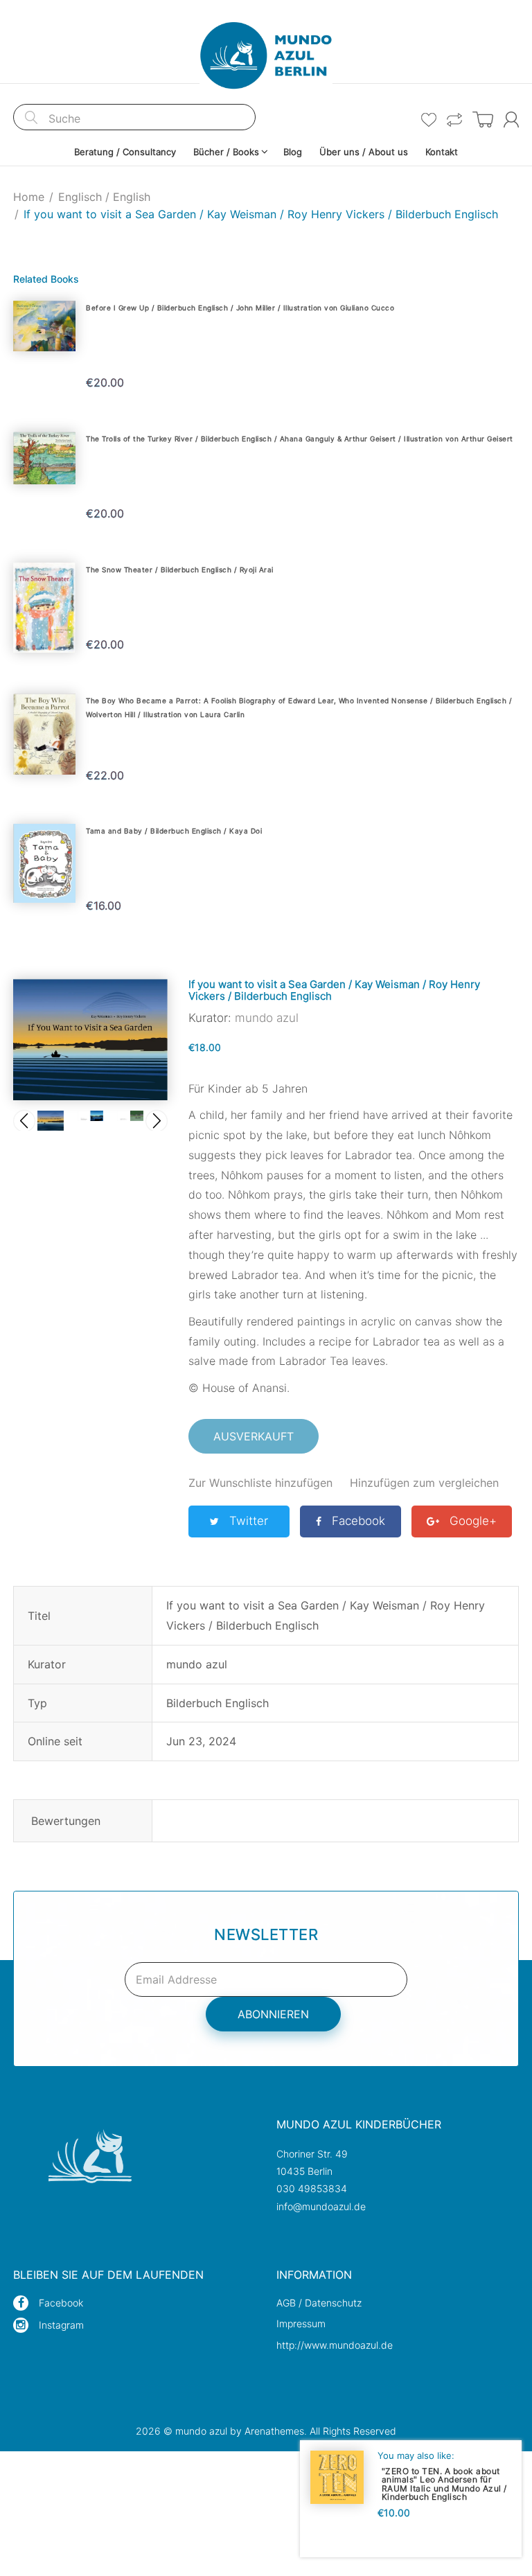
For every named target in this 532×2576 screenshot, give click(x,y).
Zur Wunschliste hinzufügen (260, 1483)
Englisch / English (104, 197)
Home (29, 197)
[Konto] (511, 120)
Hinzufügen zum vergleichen (424, 1483)
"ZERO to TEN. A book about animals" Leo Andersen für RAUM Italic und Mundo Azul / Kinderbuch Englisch (444, 2484)
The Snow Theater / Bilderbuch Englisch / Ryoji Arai (180, 570)
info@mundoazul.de (321, 2206)
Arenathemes (274, 2431)
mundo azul (267, 1018)
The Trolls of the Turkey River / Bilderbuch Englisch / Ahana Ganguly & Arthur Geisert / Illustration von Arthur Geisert (300, 439)
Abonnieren (273, 2014)
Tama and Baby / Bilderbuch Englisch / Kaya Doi (174, 831)
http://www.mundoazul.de (335, 2345)
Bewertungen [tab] (66, 1821)
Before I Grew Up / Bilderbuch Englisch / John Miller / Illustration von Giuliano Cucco (240, 308)
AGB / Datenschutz (319, 2303)
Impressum (301, 2323)
